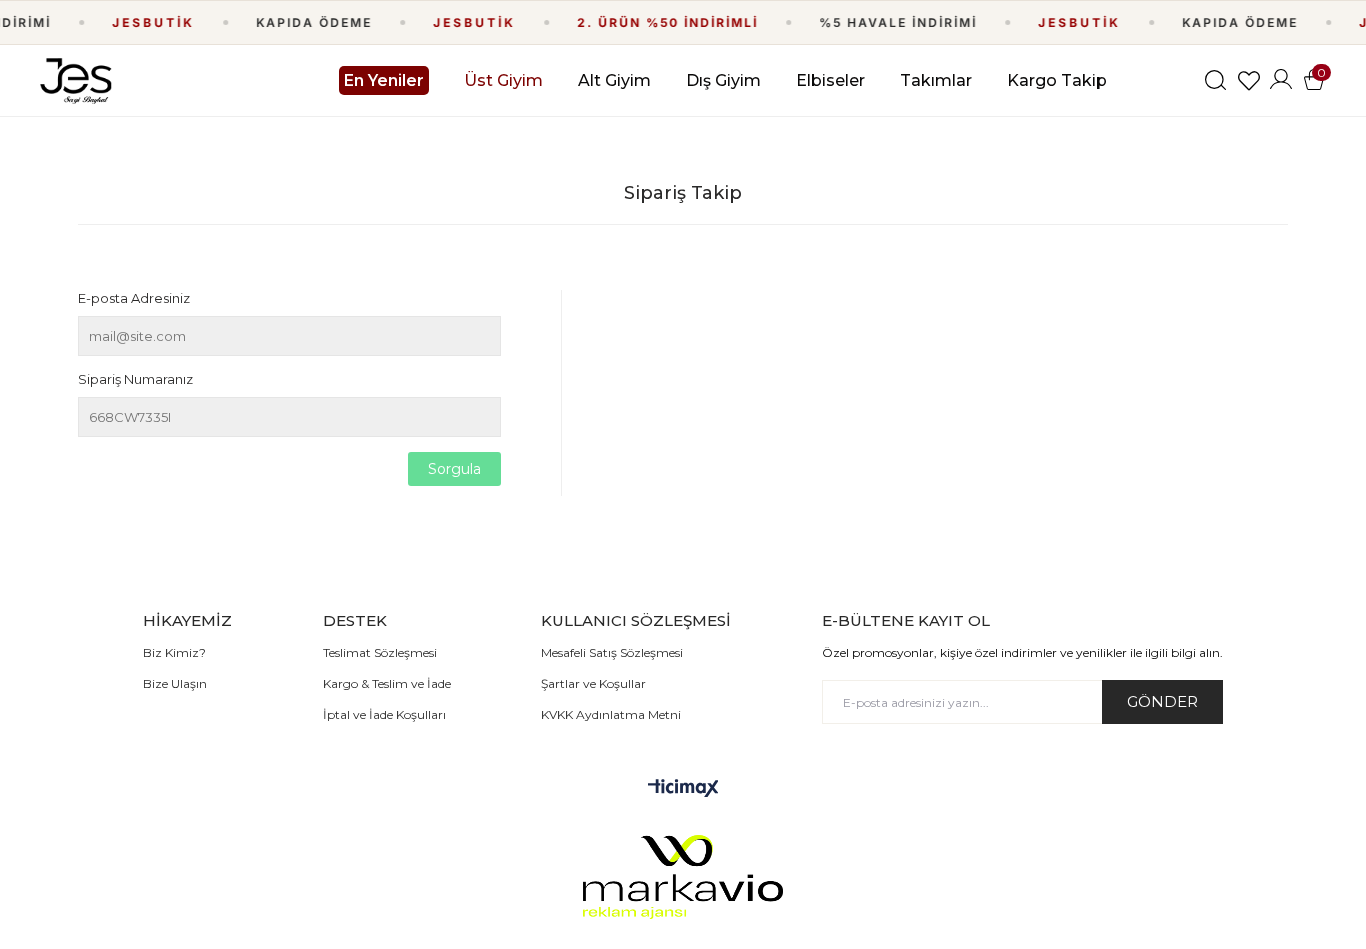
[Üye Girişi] (1281, 80)
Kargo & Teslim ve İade (387, 683)
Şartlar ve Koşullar (593, 683)
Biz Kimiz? (174, 652)
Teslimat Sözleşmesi (380, 652)
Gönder (1162, 701)
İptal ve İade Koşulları (384, 714)
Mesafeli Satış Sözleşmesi (612, 652)
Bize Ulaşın (175, 683)
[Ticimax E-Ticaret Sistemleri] (683, 789)
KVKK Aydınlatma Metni (611, 714)
